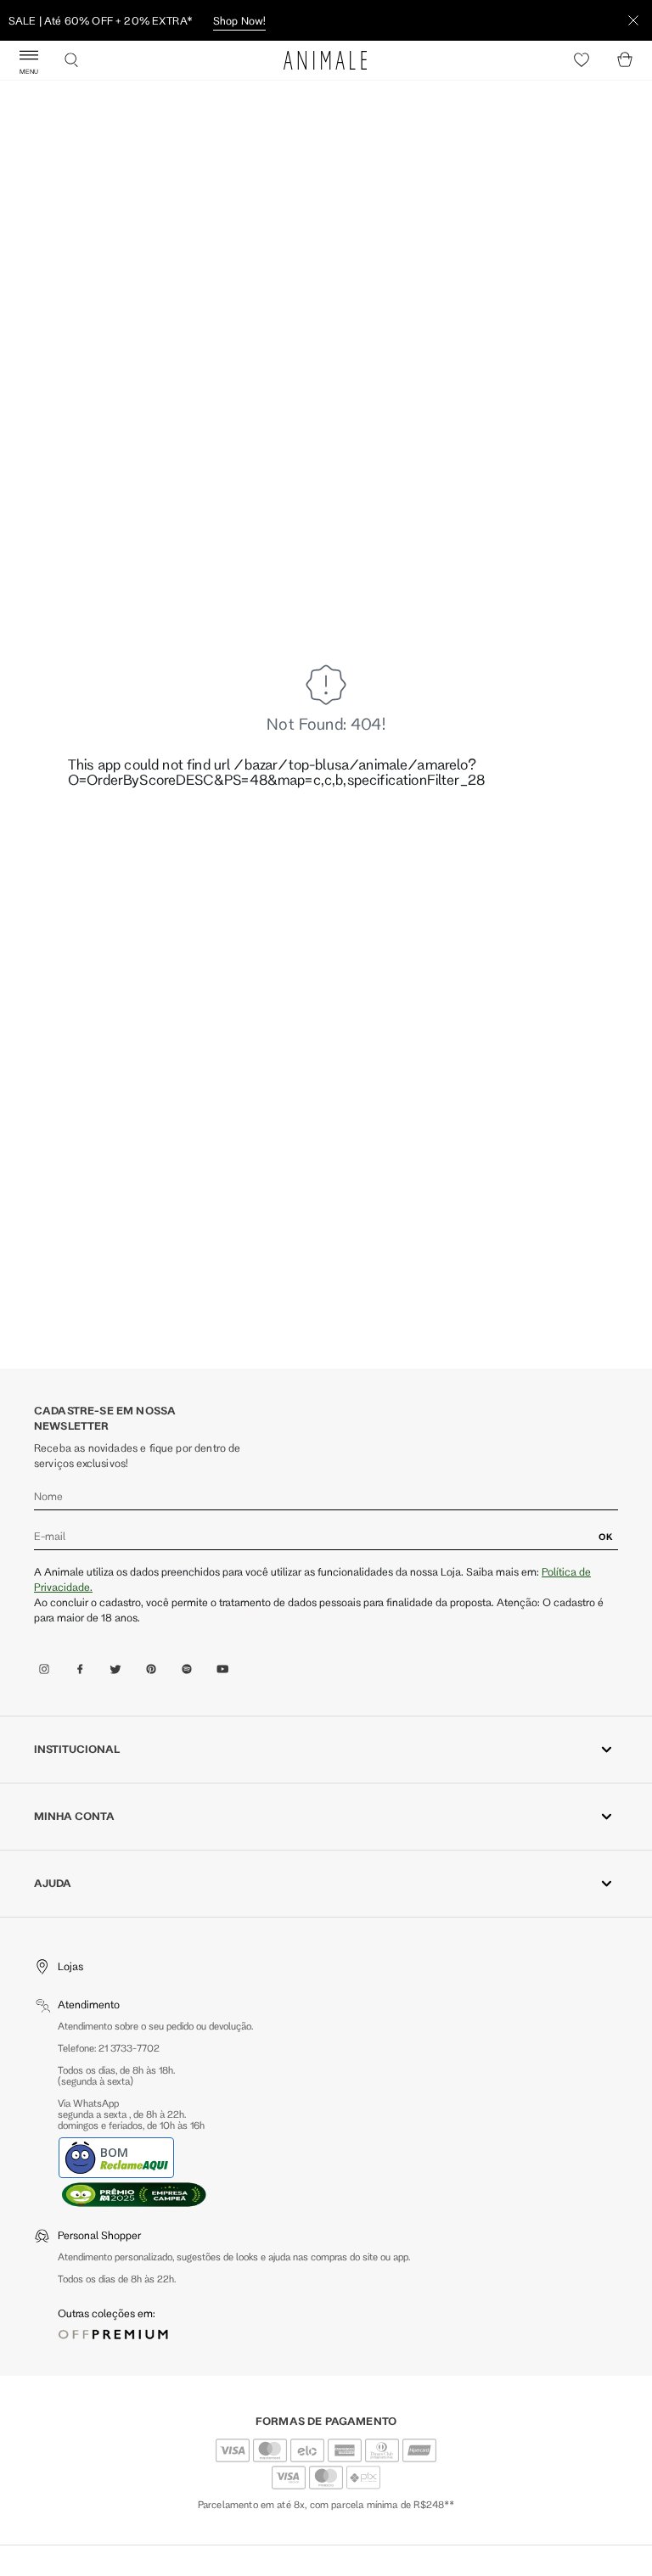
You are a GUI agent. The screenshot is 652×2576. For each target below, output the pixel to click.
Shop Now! (239, 20)
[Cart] (625, 60)
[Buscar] (71, 60)
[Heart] (582, 60)
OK (606, 1537)
